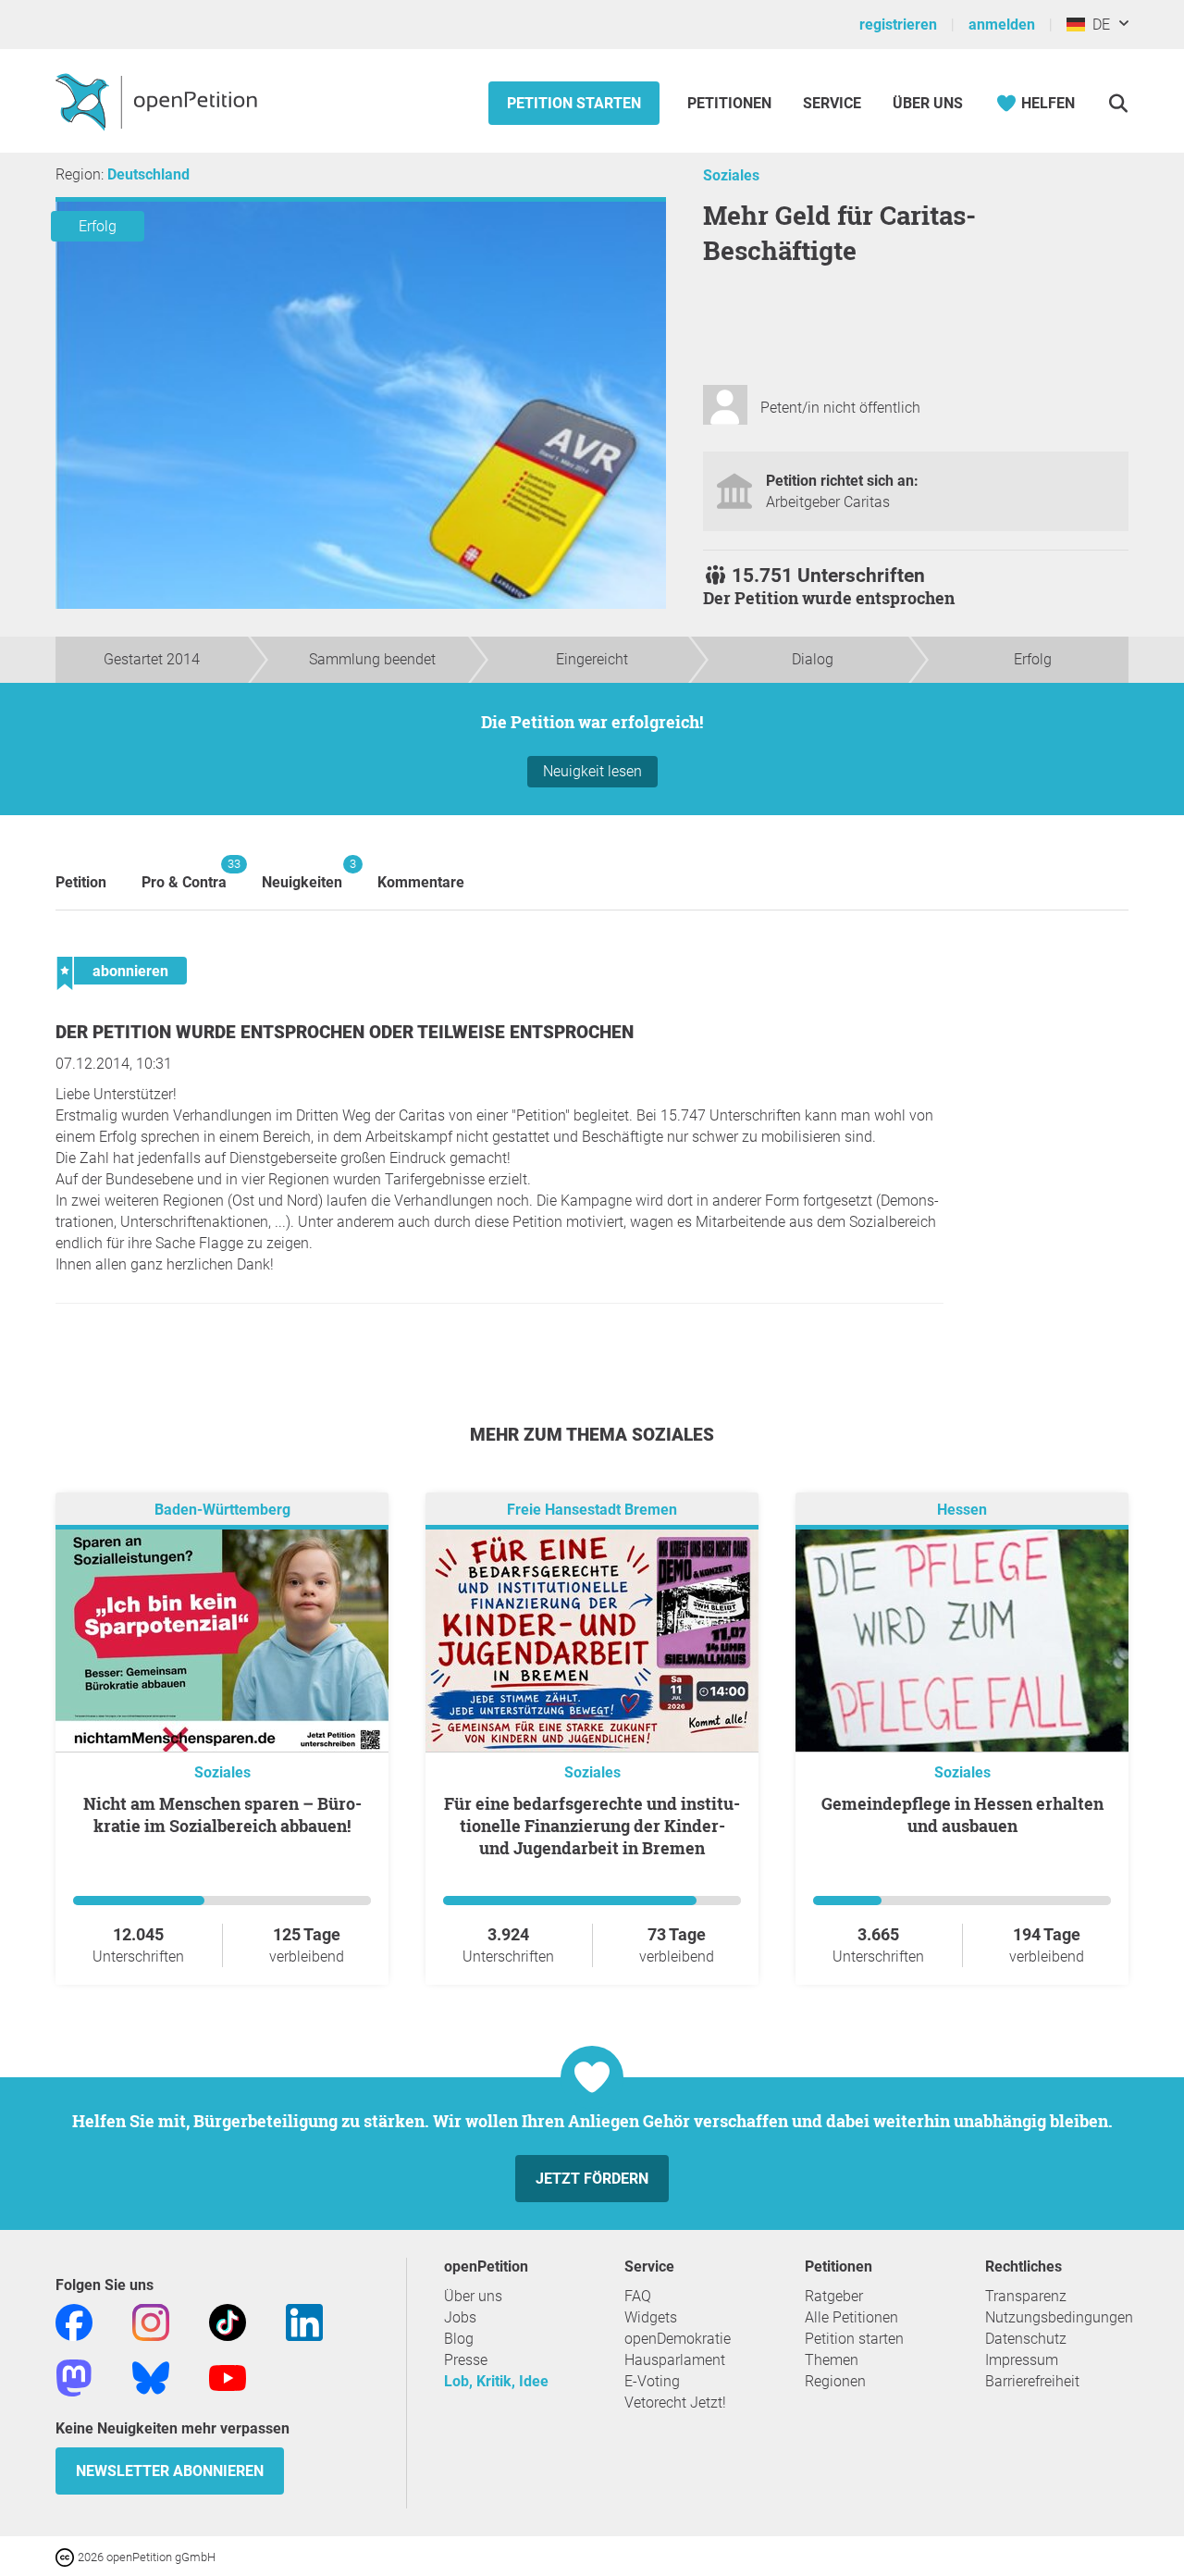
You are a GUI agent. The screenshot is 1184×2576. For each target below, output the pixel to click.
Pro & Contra (184, 874)
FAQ (638, 2296)
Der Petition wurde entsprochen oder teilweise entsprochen (345, 1032)
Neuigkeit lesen (592, 771)
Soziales (731, 175)
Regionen (835, 2381)
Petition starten (574, 103)
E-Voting (652, 2381)
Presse (466, 2360)
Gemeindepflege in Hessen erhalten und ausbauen (962, 1814)
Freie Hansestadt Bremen (592, 1510)
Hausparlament (675, 2360)
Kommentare (421, 882)
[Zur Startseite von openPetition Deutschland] (159, 101)
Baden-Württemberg (222, 1510)
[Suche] (1118, 103)
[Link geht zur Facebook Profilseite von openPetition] (74, 2321)
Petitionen (731, 103)
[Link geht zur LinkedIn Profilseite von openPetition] (304, 2321)
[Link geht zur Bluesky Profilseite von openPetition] (151, 2377)
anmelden (1002, 25)
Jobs (460, 2317)
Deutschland (148, 174)
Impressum (1022, 2360)
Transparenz (1026, 2296)
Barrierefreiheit (1032, 2381)
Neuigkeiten (302, 874)
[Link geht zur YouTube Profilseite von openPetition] (228, 2377)
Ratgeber (834, 2296)
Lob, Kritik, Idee (496, 2381)
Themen (832, 2360)
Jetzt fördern (592, 2179)
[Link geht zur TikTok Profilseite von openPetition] (228, 2321)
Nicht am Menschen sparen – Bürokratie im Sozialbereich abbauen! (222, 1814)
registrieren (898, 25)
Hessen (962, 1510)
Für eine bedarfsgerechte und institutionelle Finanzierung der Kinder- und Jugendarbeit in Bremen (592, 1826)
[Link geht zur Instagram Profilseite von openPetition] (151, 2321)
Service (832, 103)
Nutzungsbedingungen (1059, 2317)
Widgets (651, 2317)
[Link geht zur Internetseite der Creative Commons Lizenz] (67, 2556)
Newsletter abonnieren (170, 2471)
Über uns (473, 2296)
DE (1098, 25)
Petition (81, 882)
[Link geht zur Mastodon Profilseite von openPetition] (74, 2377)
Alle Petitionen (851, 2317)
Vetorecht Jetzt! (675, 2403)
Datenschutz (1026, 2339)
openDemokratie (678, 2339)
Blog (459, 2339)
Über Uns (928, 103)
